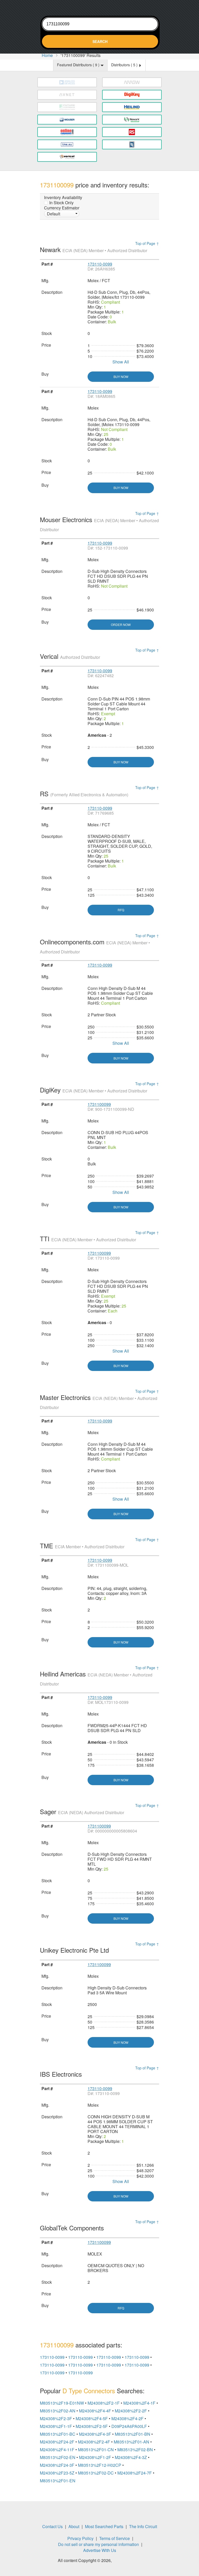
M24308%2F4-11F (57, 2450)
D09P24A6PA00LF (129, 2426)
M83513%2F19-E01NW (62, 2403)
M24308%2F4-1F (139, 2403)
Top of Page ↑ (147, 243)
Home (47, 55)
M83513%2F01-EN (58, 2481)
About (74, 2526)
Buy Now (121, 377)
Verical (70, 656)
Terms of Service (115, 2538)
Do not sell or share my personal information (98, 2544)
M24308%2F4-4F (95, 2411)
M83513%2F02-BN (135, 2450)
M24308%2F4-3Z (131, 2457)
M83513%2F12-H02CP (100, 2465)
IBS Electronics (62, 2074)
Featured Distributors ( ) (79, 65)
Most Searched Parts (104, 2526)
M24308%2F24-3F (57, 2465)
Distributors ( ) (125, 65)
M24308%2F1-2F (95, 2457)
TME (82, 1546)
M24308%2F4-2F (127, 2418)
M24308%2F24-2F (57, 2442)
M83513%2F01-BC (58, 2434)
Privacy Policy (80, 2538)
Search (100, 41)
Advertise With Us (100, 2550)
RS (84, 794)
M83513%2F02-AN (58, 2411)
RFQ (121, 910)
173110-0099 (100, 264)
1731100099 (99, 1104)
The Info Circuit (143, 2526)
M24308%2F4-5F (92, 2418)
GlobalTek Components (73, 2228)
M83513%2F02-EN (58, 2457)
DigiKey (94, 1090)
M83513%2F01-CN (96, 2450)
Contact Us (52, 2526)
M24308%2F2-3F (56, 2418)
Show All (121, 362)
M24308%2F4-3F (95, 2434)
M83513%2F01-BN (133, 2434)
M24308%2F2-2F (131, 2411)
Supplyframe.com (127, 2561)
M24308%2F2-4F (94, 2442)
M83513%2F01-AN (132, 2442)
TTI (88, 1239)
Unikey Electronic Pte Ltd (75, 1950)
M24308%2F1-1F (56, 2426)
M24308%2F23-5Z (57, 2473)
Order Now (121, 625)
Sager (82, 1811)
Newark (94, 249)
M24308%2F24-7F (135, 2473)
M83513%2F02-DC (96, 2473)
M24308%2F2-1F (104, 2403)
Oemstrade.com (99, 7)
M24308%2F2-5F (92, 2426)
